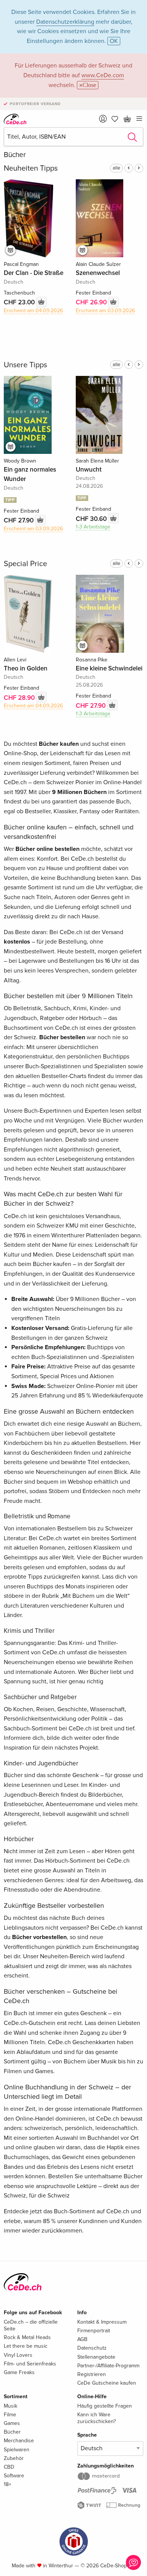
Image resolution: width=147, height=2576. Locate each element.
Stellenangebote (96, 2357)
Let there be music (26, 2346)
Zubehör (14, 2458)
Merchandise (19, 2441)
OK (114, 41)
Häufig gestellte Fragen (105, 2406)
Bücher (12, 2432)
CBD (9, 2467)
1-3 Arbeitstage (93, 527)
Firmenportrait (94, 2331)
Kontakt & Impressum (102, 2322)
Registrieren (92, 2374)
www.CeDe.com (103, 75)
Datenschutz (92, 2348)
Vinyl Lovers (18, 2355)
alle (116, 168)
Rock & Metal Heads (27, 2337)
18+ (8, 2484)
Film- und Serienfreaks (30, 2364)
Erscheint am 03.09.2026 (105, 311)
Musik (11, 2406)
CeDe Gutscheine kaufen (107, 2383)
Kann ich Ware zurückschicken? (96, 2418)
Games (12, 2423)
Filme (10, 2415)
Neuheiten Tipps (31, 168)
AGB (82, 2339)
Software (14, 2476)
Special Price (25, 564)
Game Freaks (19, 2372)
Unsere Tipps (25, 365)
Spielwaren (17, 2450)
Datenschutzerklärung (65, 22)
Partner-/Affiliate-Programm (108, 2366)
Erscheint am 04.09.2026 (33, 311)
